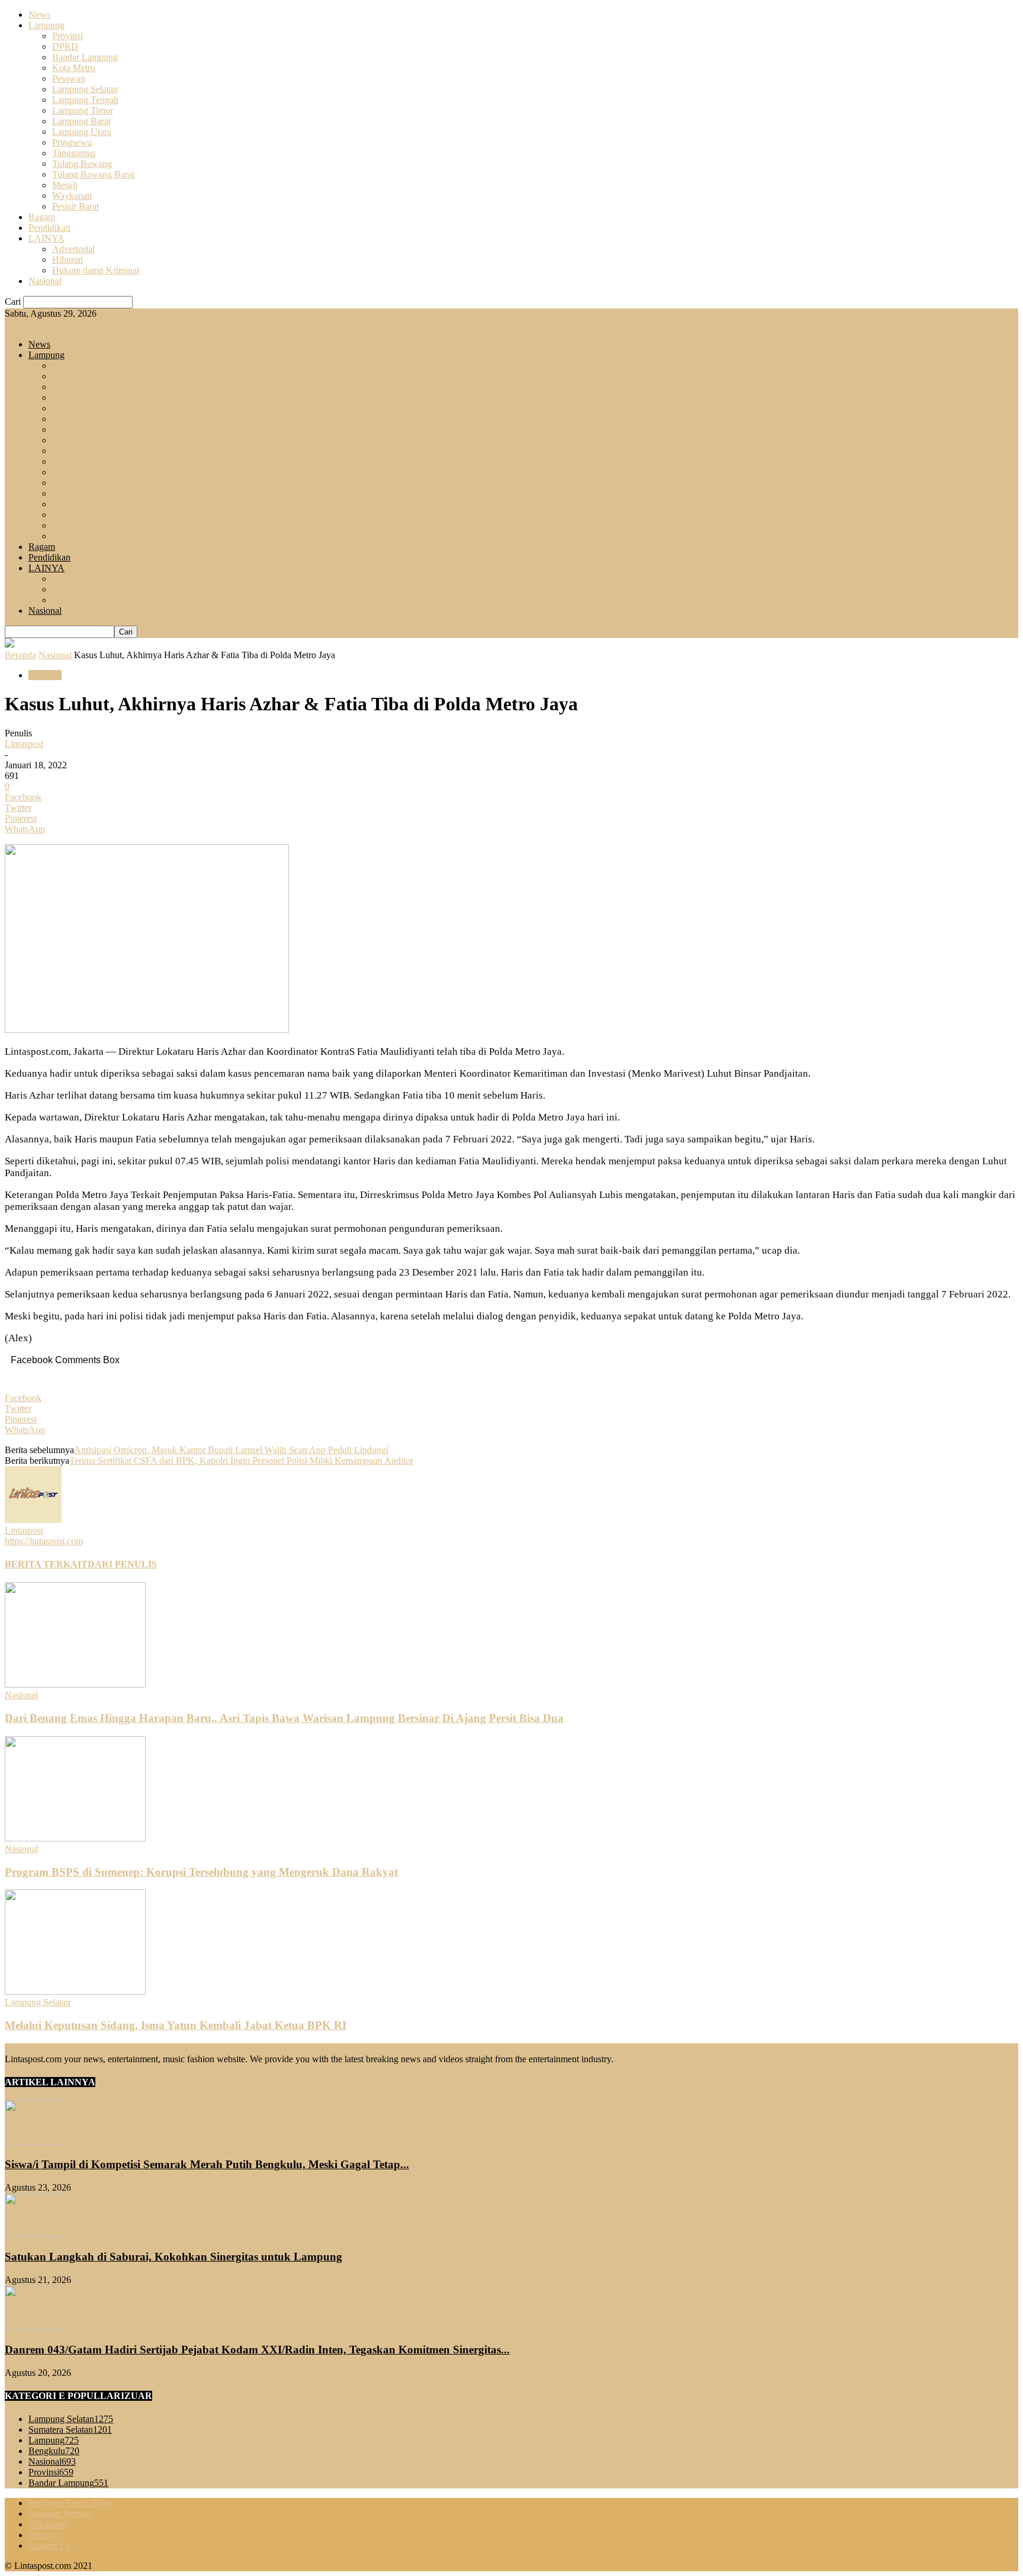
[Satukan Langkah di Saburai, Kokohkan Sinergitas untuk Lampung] (34, 2234)
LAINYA (46, 238)
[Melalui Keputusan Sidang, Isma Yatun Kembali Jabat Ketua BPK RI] (75, 1991)
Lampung (46, 25)
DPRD (65, 46)
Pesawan (69, 78)
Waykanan (72, 196)
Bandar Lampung (85, 57)
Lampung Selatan (85, 89)
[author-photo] (33, 1520)
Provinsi (67, 36)
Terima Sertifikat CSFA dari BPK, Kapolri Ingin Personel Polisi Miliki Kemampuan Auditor (241, 1461)
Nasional (45, 281)
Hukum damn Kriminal (96, 270)
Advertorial (73, 249)
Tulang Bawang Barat (93, 174)
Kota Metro (74, 68)
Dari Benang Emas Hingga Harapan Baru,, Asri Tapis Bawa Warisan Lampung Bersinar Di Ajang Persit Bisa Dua (284, 1718)
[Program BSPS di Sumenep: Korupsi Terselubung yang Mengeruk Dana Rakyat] (75, 1838)
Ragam (42, 217)
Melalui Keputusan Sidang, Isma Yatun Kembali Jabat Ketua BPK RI (176, 2025)
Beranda (20, 655)
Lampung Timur (83, 110)
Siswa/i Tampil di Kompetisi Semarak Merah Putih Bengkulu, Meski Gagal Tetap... (207, 2164)
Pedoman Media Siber (70, 2503)
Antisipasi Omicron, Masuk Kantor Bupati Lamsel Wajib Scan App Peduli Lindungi (231, 1450)
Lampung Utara (82, 132)
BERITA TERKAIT (46, 1564)
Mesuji (65, 185)
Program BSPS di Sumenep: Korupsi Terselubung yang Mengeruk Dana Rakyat (201, 1872)
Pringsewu (72, 142)
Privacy (43, 2535)
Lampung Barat (81, 121)
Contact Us (49, 2546)
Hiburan (67, 260)
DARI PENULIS (122, 1564)
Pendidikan (49, 228)
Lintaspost (24, 744)
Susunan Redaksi (61, 2514)
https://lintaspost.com (44, 1541)
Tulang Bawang (82, 164)
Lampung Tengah (85, 100)
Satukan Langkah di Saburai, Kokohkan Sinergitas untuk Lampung (173, 2257)
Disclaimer (49, 2524)
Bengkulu (54, 2451)
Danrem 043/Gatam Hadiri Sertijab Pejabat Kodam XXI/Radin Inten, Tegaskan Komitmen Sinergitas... (257, 2350)
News (39, 15)
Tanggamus (74, 153)
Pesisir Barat (75, 206)
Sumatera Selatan (70, 2430)
